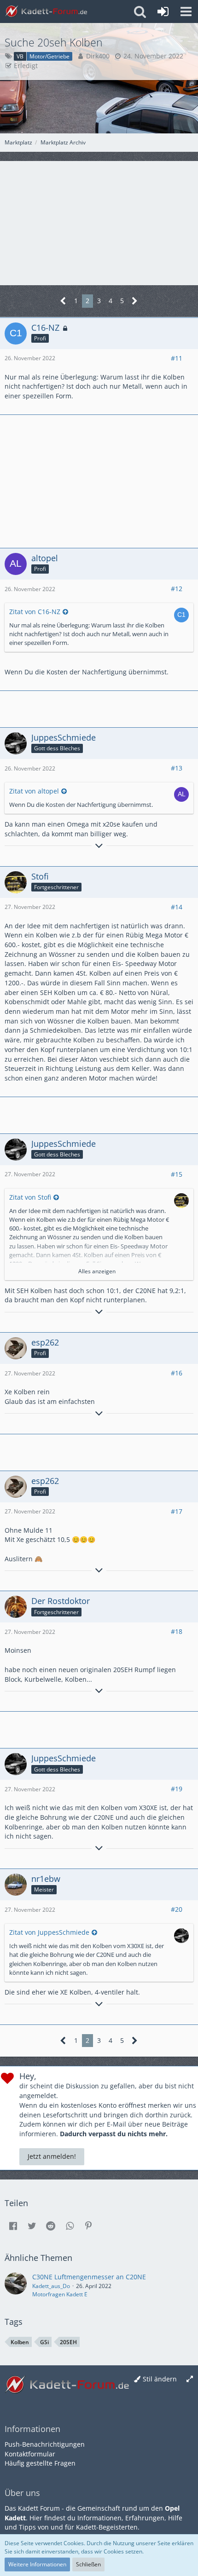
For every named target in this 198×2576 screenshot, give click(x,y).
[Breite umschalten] (190, 2379)
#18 (177, 1631)
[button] (186, 11)
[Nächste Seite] (135, 301)
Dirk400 (98, 56)
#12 (177, 589)
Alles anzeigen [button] (97, 1271)
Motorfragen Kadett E (60, 2294)
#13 (177, 768)
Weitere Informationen (37, 2564)
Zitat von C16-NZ (35, 612)
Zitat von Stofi (30, 1197)
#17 (177, 1511)
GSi (44, 2342)
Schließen (88, 2564)
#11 (177, 358)
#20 (177, 1909)
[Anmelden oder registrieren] (163, 11)
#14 (177, 907)
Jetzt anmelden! (52, 2156)
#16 (177, 1373)
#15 (177, 1174)
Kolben (20, 2342)
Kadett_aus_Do (51, 2286)
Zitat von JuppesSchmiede (49, 1932)
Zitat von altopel (34, 791)
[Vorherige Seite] (63, 301)
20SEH (68, 2342)
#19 (177, 1789)
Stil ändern (160, 2379)
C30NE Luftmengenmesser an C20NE (89, 2277)
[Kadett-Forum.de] (46, 11)
